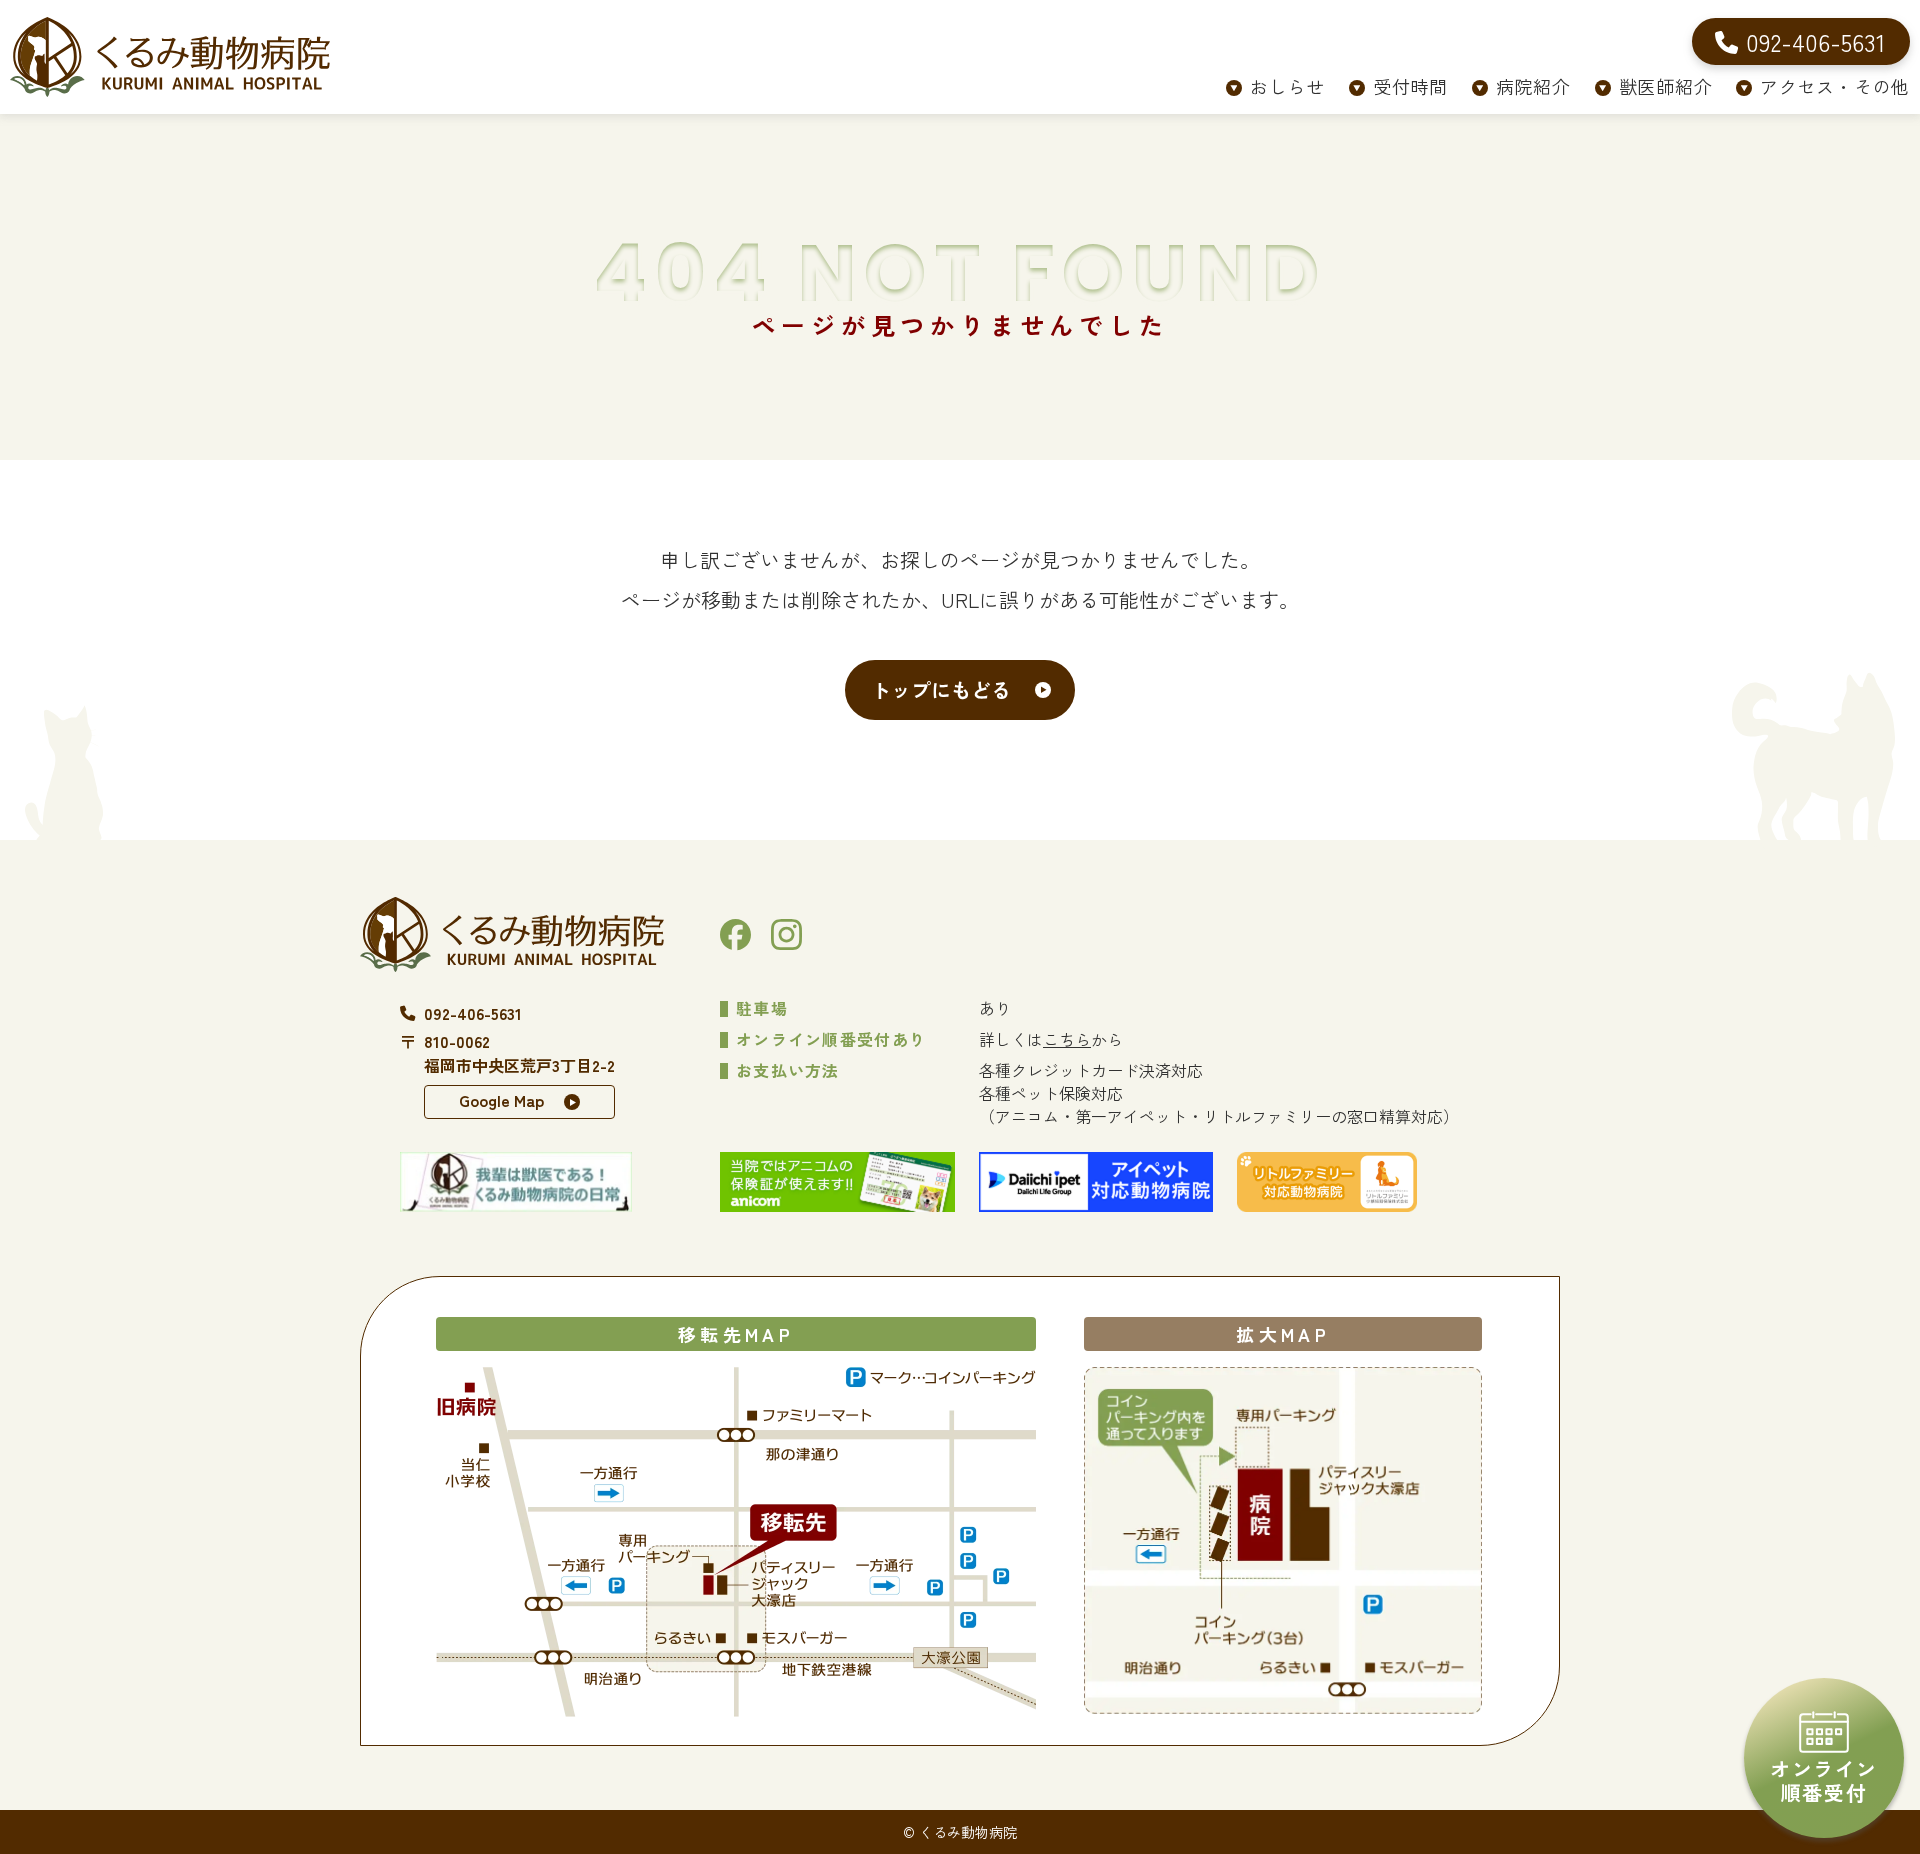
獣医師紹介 (1666, 86)
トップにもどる (941, 689)
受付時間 (1410, 86)
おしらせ (1287, 86)
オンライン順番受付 (1824, 1780)
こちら (1067, 1039)
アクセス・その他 (1835, 86)
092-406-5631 (473, 1013)
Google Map (501, 1100)
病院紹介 (1533, 86)
